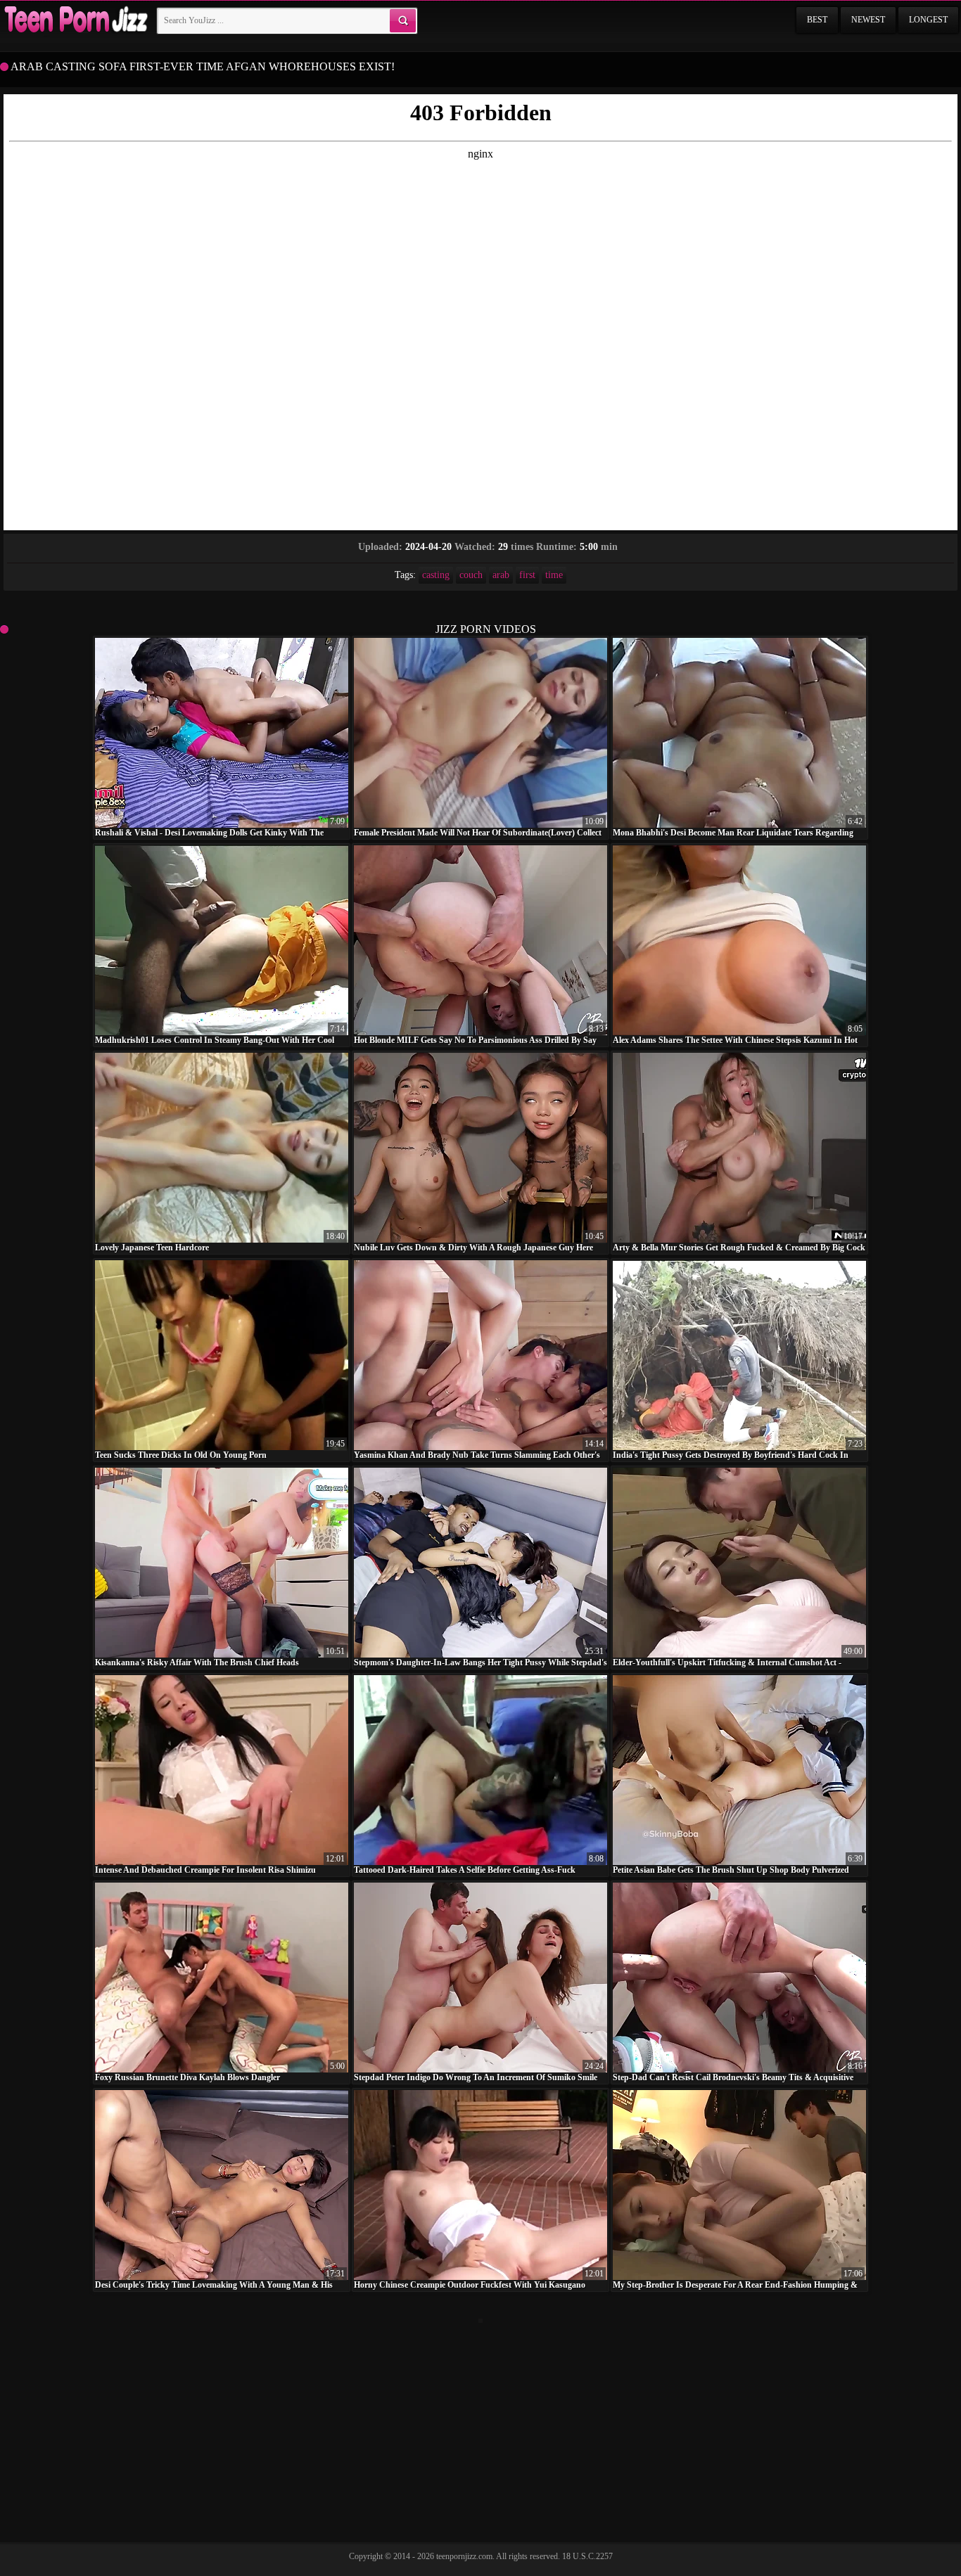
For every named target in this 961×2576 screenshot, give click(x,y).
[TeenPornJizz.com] (75, 20)
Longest (928, 20)
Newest (868, 20)
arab (501, 575)
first (527, 575)
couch (471, 575)
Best (817, 20)
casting (436, 575)
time (554, 575)
